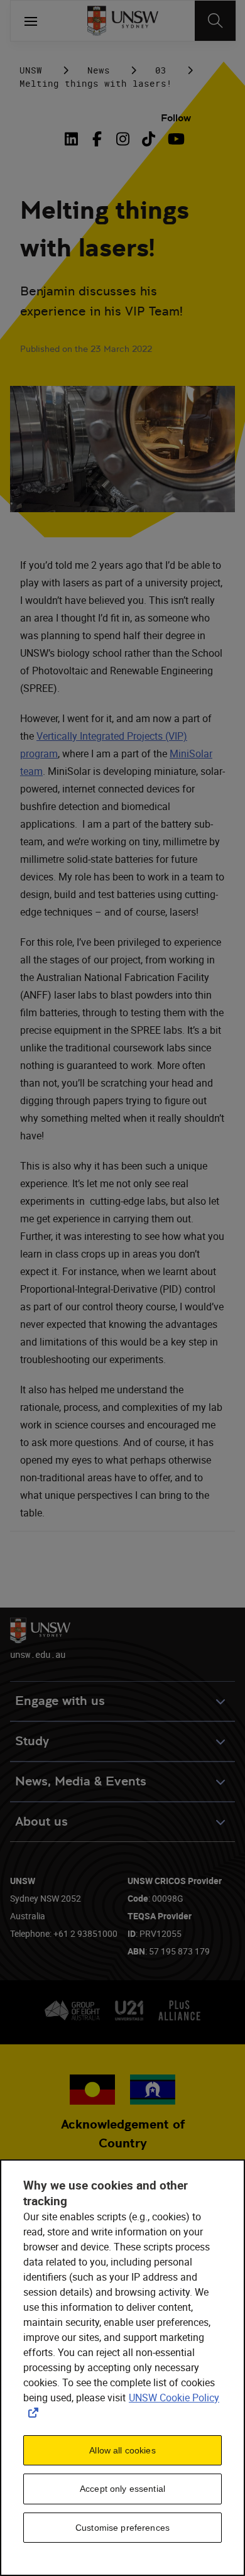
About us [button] (41, 1822)
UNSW (31, 70)
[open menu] (31, 21)
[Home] (123, 21)
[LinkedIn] (74, 139)
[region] (122, 2368)
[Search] (215, 21)
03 (161, 70)
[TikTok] (149, 139)
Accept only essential (122, 2489)
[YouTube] (174, 139)
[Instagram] (123, 139)
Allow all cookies (122, 2450)
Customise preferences (122, 2528)
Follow (176, 118)
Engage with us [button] (60, 1701)
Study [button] (32, 1741)
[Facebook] (97, 139)
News (99, 70)
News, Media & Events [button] (81, 1781)
